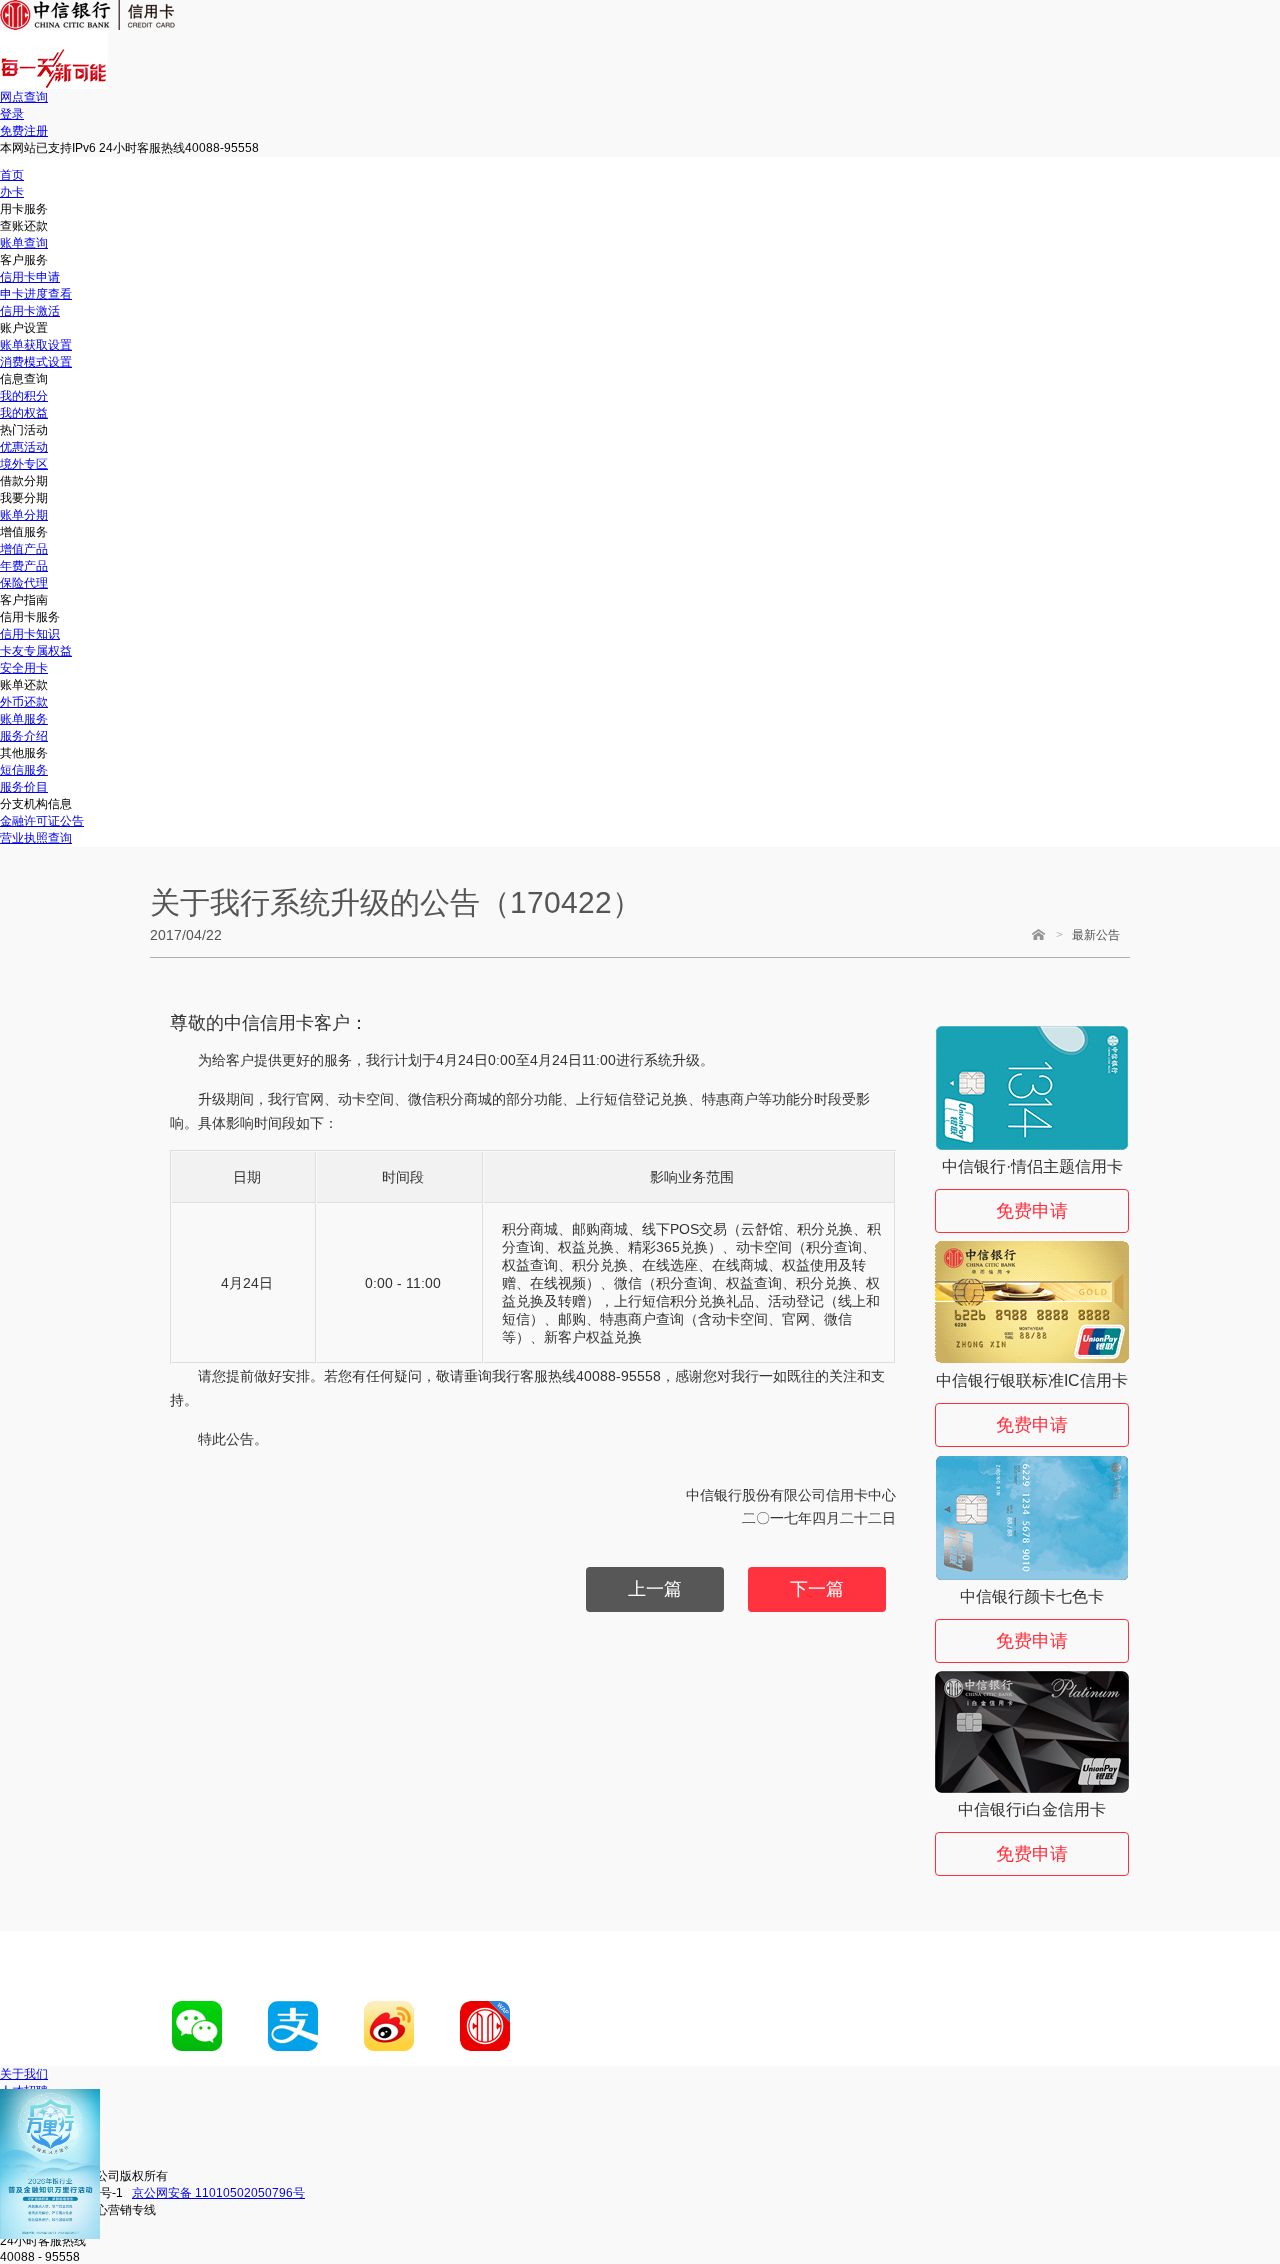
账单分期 (24, 515)
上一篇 (655, 1589)
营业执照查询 (36, 838)
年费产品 (24, 566)
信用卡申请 (30, 277)
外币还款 (24, 702)
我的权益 (24, 413)
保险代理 (24, 583)
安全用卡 (24, 668)
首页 (12, 175)
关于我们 (24, 2074)
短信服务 (24, 770)
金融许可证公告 (42, 821)
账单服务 (24, 719)
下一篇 (817, 1589)
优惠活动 (24, 447)
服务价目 (24, 787)
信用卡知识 (30, 634)
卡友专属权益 (36, 651)
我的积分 (24, 396)
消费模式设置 (36, 362)
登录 (12, 114)
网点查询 (24, 97)
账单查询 (24, 243)
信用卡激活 (30, 311)
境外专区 (24, 464)
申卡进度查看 (36, 294)
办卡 (12, 192)
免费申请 (1032, 1211)
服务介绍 (24, 736)
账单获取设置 (36, 345)
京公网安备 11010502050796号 (218, 2193)
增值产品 (24, 549)
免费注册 (24, 131)
